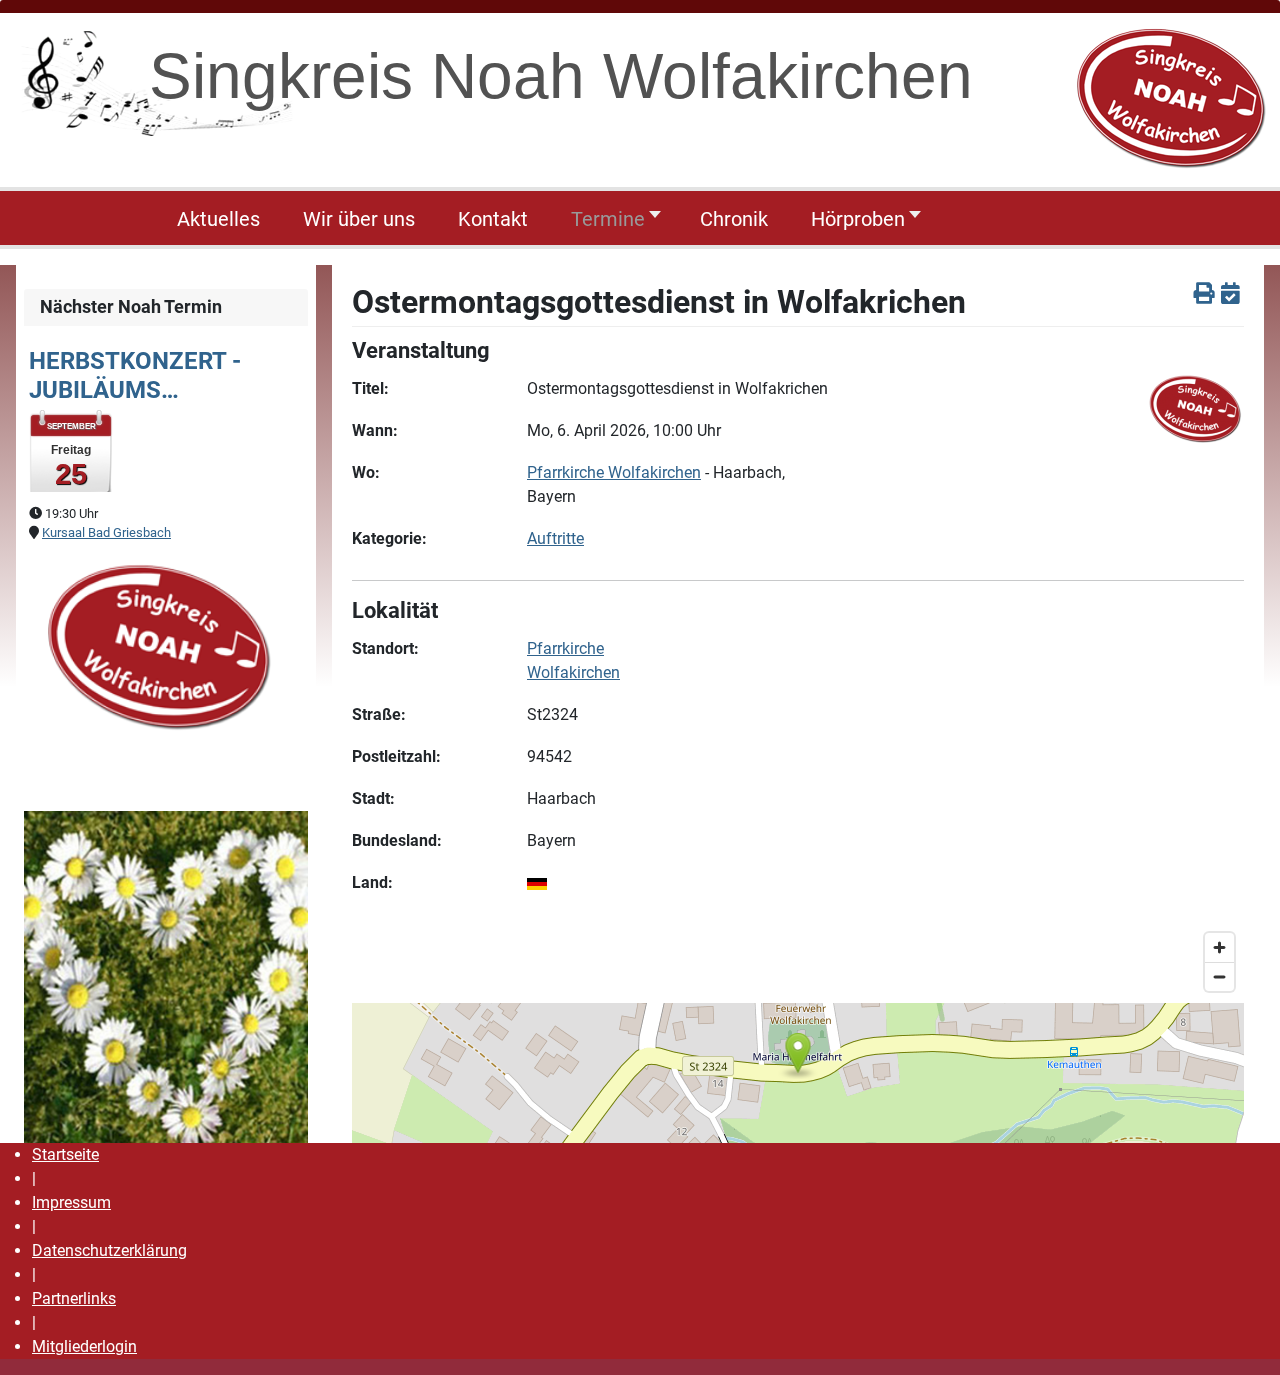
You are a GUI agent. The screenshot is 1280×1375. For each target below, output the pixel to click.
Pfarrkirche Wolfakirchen (614, 472)
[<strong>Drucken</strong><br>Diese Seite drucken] (1204, 294)
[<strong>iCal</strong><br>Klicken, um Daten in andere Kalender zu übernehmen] (1230, 294)
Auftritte (555, 538)
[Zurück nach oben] (1245, 1338)
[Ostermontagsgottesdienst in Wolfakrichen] (1194, 406)
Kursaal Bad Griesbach (106, 532)
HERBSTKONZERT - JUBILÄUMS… (135, 375)
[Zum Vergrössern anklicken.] (156, 643)
